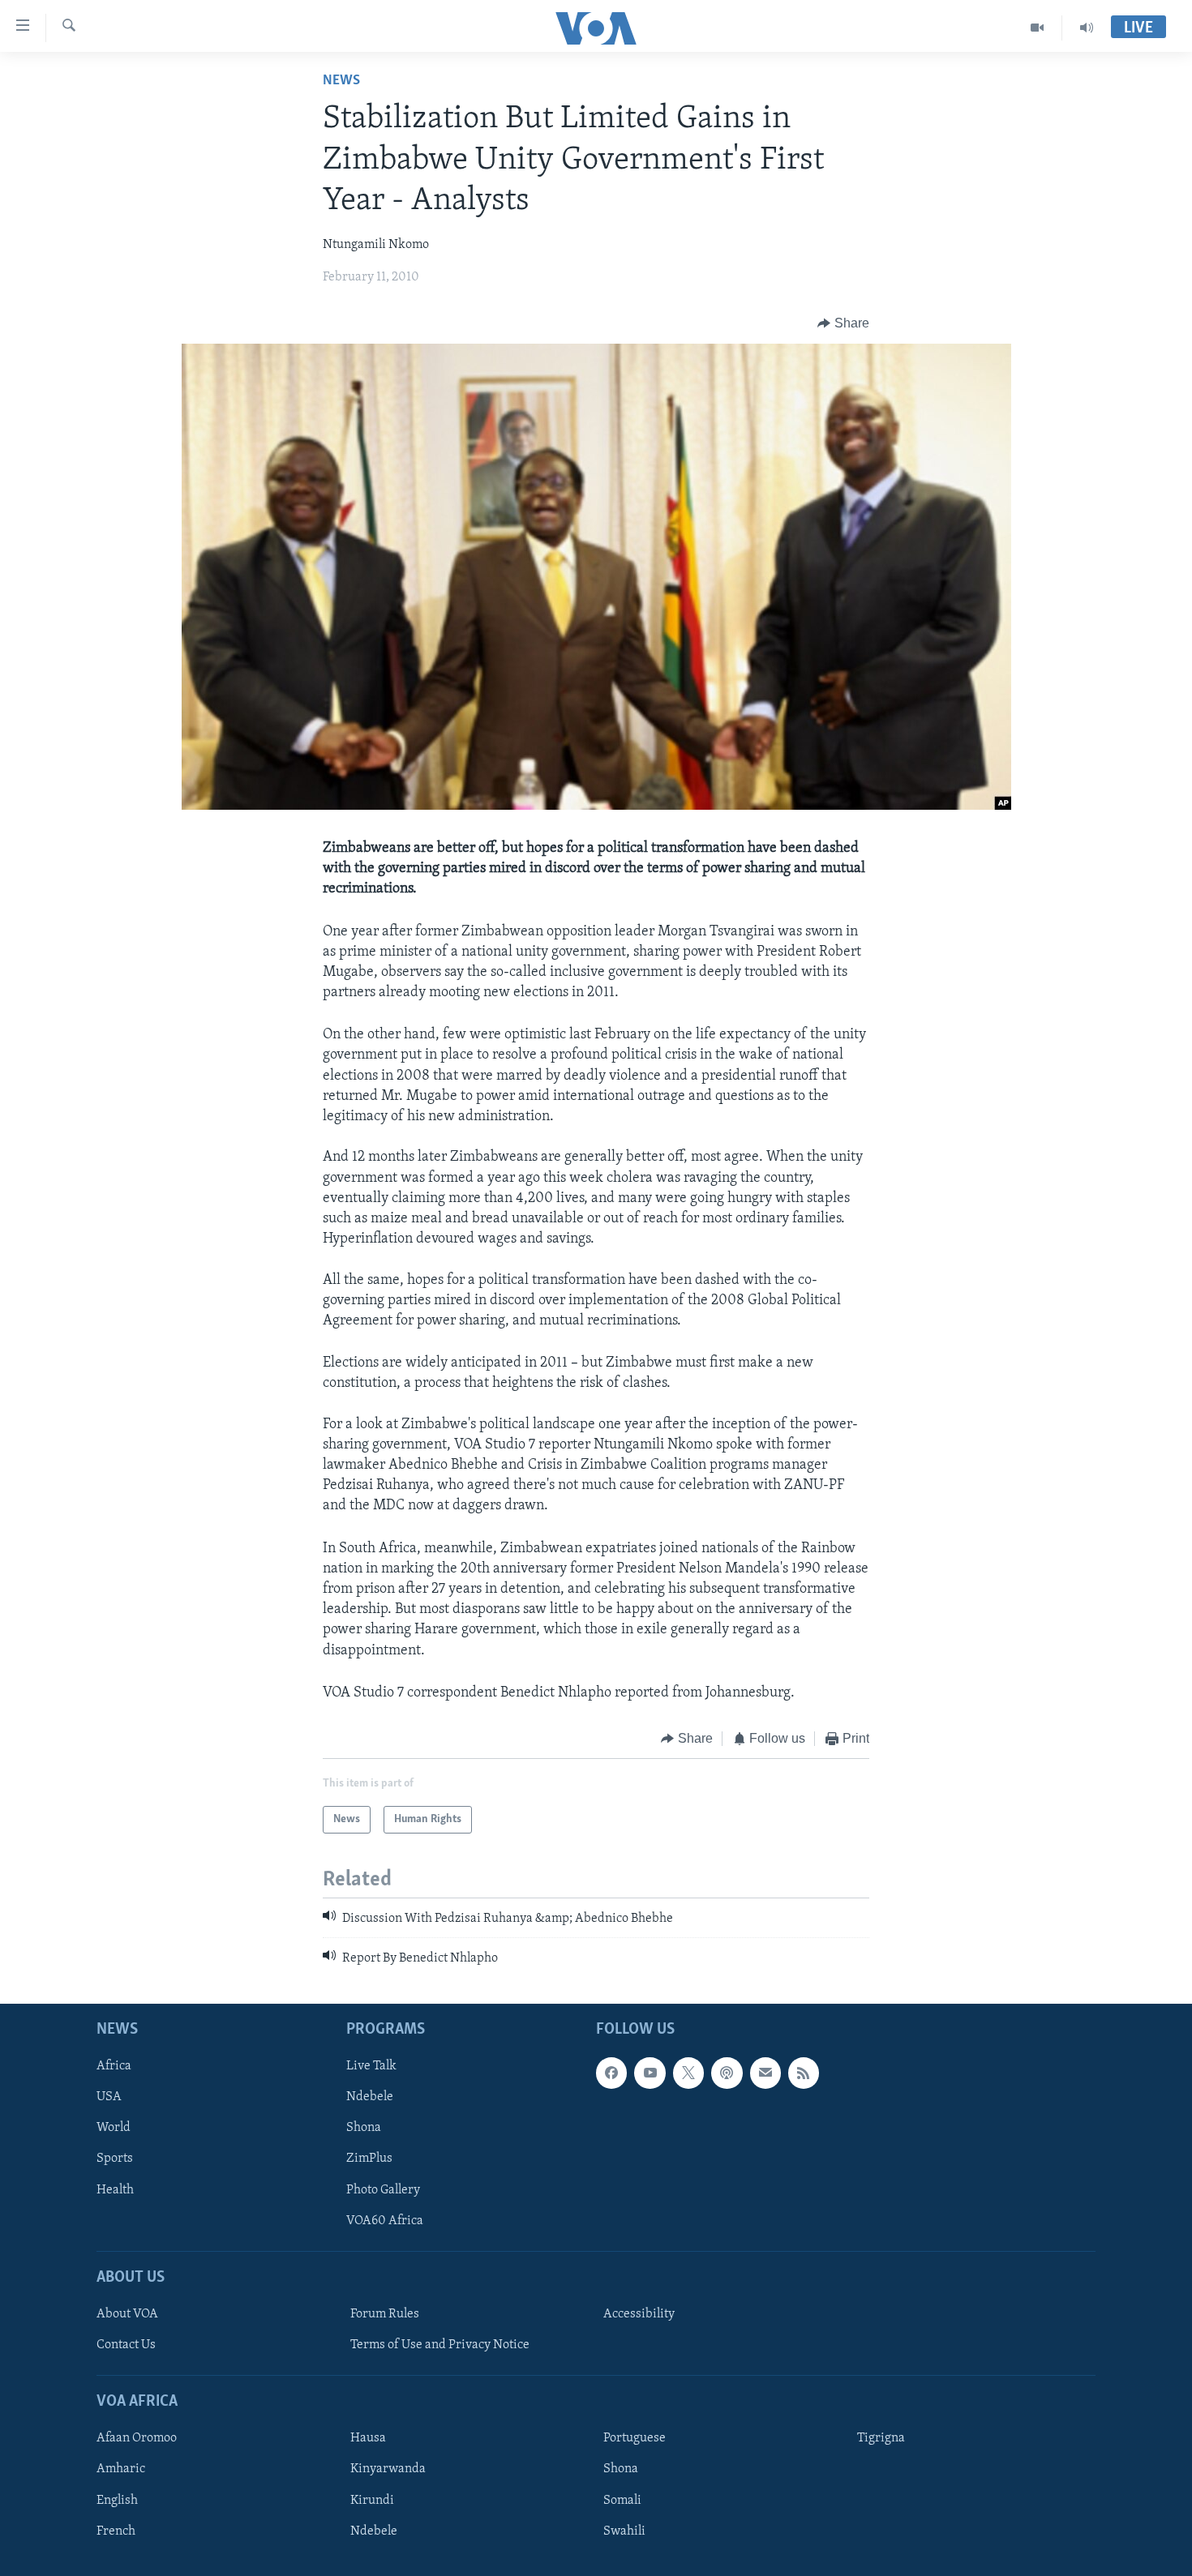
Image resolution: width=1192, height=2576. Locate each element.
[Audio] (1087, 28)
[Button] (843, 323)
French (116, 2531)
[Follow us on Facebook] (611, 2073)
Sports (115, 2159)
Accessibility (639, 2314)
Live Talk (371, 2066)
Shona (364, 2129)
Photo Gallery (383, 2190)
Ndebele (370, 2097)
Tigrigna (881, 2439)
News (341, 81)
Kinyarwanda (388, 2470)
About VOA (127, 2314)
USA (109, 2097)
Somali (622, 2501)
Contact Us (126, 2345)
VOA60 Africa (385, 2221)
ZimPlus (369, 2159)
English (117, 2501)
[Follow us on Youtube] (650, 2073)
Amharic (121, 2470)
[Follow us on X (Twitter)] (688, 2073)
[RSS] (804, 2073)
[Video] (1038, 28)
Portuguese (635, 2439)
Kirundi (372, 2501)
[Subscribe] (765, 2073)
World (114, 2129)
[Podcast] (727, 2073)
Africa (114, 2066)
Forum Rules (385, 2314)
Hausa (368, 2439)
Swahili (624, 2531)
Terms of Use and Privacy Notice (440, 2345)
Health (115, 2190)
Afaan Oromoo (137, 2439)
